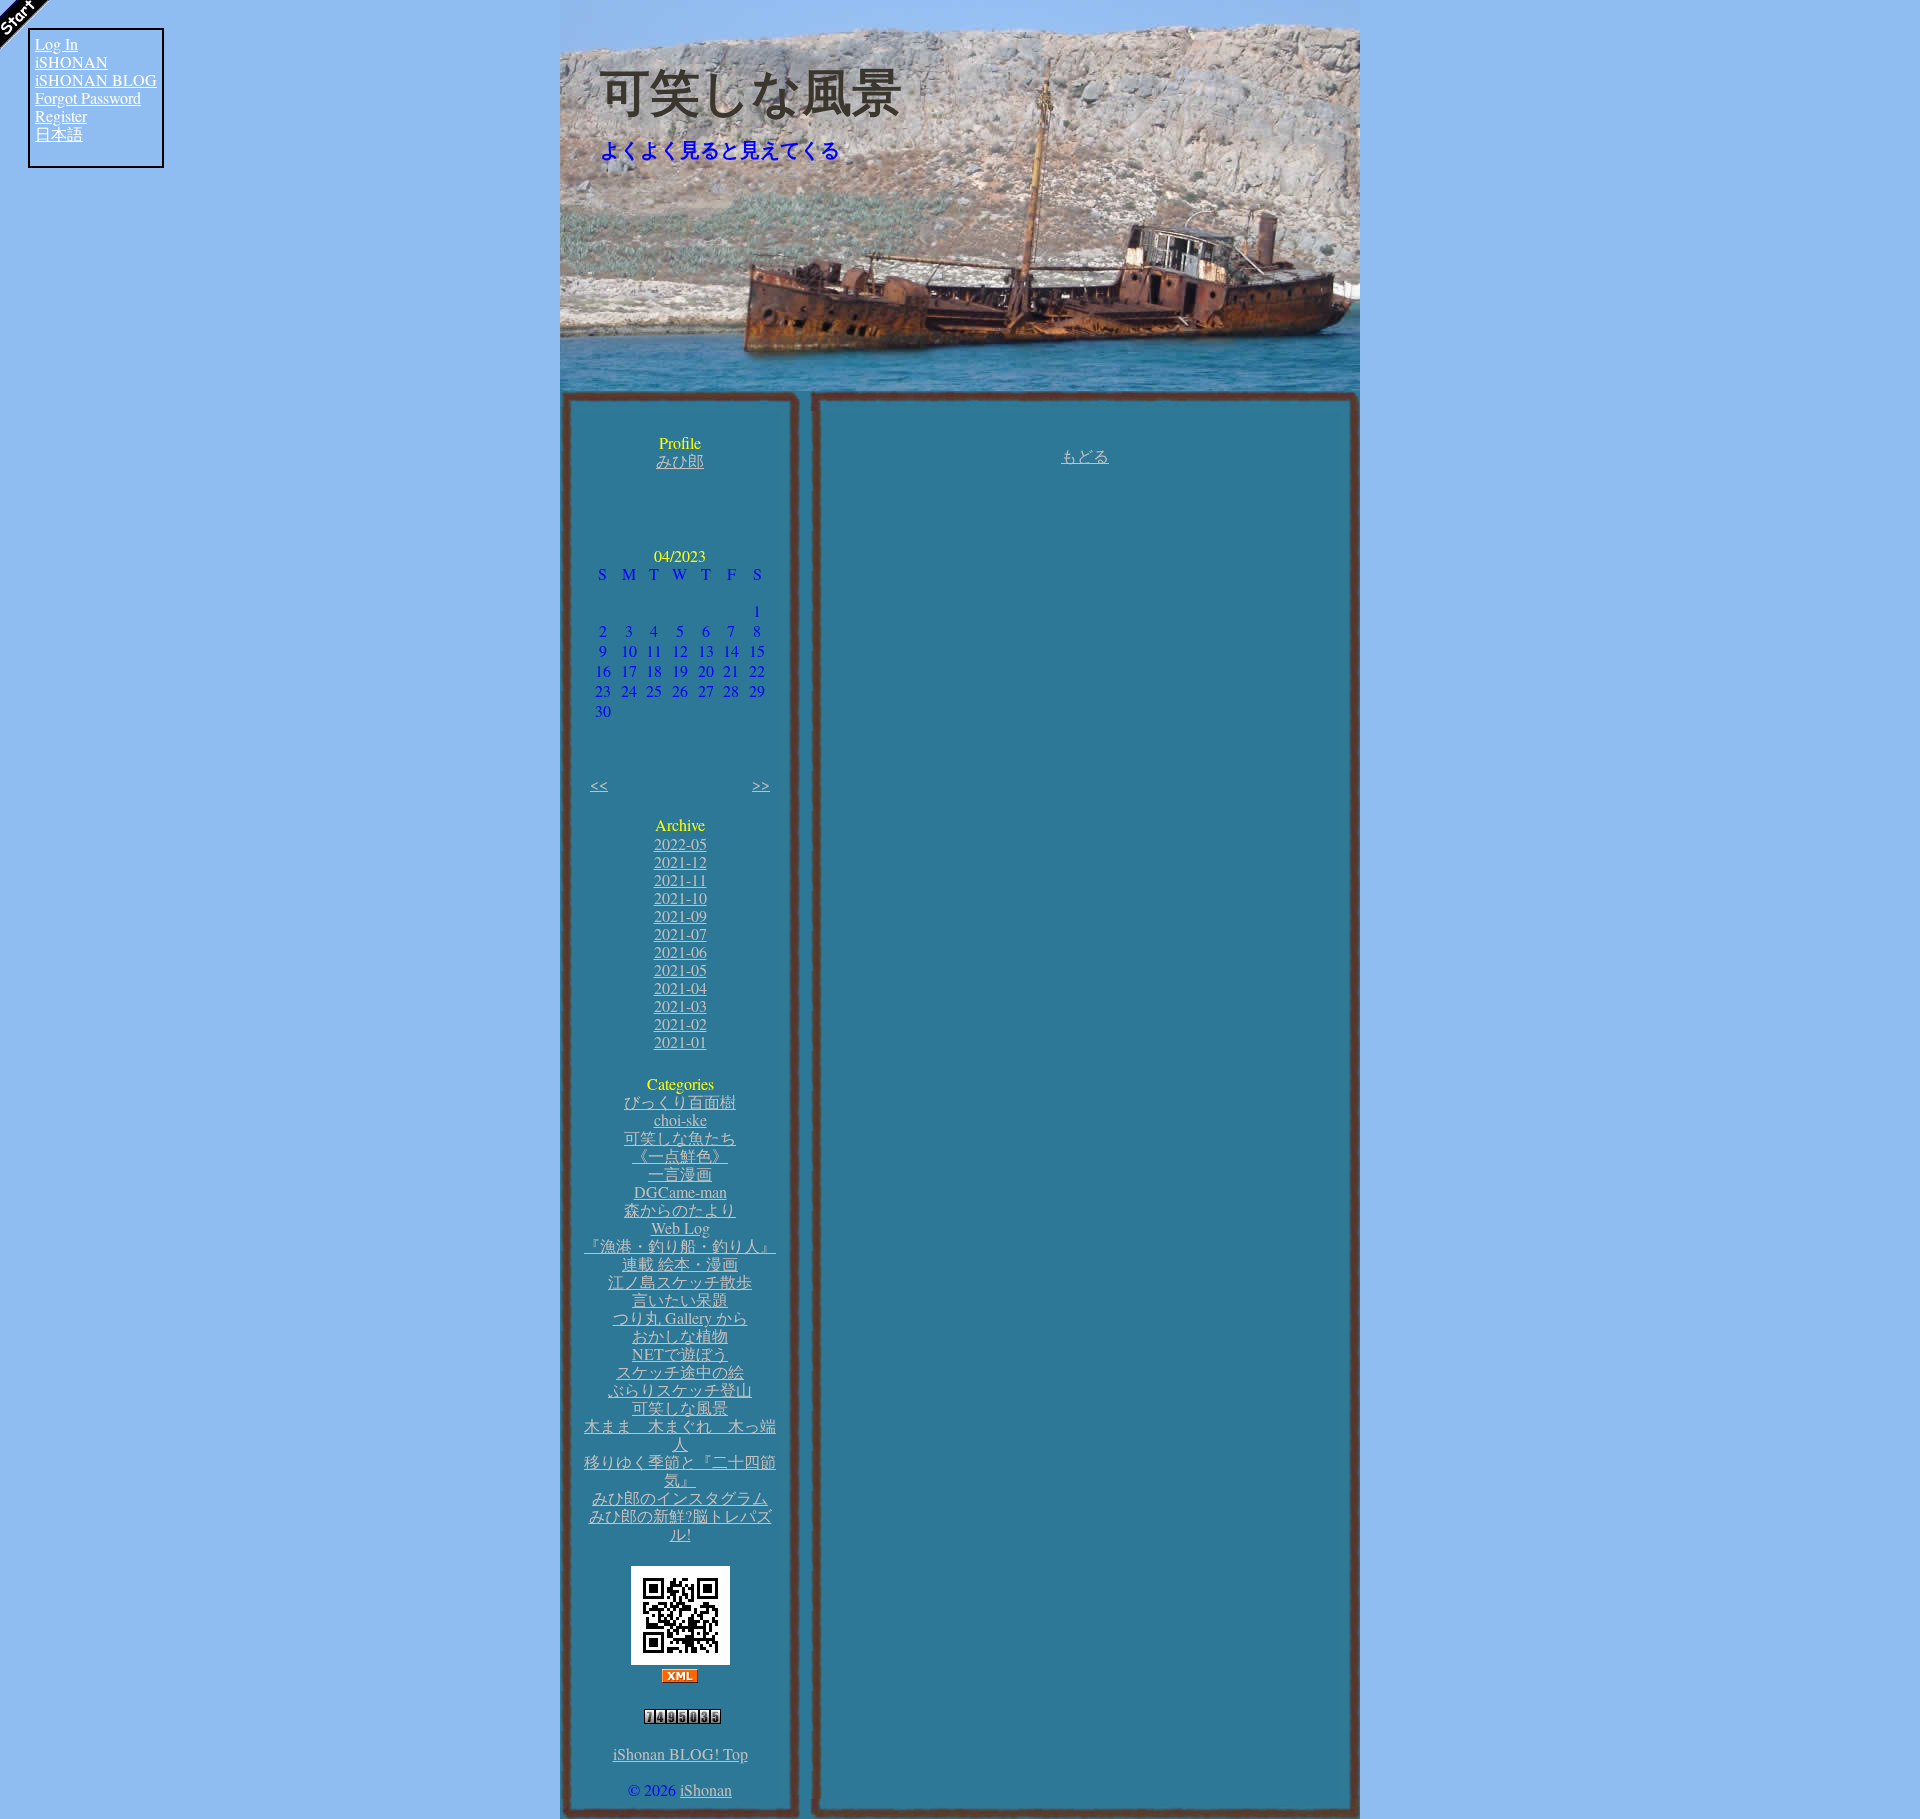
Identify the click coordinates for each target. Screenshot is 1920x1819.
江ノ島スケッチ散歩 (680, 1281)
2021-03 (680, 1005)
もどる (1085, 455)
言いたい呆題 (680, 1299)
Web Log (680, 1227)
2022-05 (680, 843)
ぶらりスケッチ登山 (680, 1389)
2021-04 (680, 987)
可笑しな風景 (751, 93)
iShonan (706, 1789)
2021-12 (680, 861)
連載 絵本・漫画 (680, 1263)
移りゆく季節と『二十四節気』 (680, 1470)
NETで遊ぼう (680, 1353)
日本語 (59, 134)
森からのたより (680, 1209)
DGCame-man (680, 1191)
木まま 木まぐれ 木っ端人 (680, 1434)
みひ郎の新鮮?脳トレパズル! (680, 1524)
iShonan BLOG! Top (680, 1753)
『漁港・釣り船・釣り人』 (680, 1245)
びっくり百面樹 (680, 1101)
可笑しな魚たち (680, 1137)
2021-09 (680, 915)
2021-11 (680, 879)
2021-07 (680, 933)
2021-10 (680, 897)
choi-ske (680, 1119)
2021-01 (680, 1041)
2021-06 (680, 951)
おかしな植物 (680, 1335)
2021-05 (680, 969)
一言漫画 (680, 1173)
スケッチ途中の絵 (680, 1371)
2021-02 (680, 1023)
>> (761, 783)
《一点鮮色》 (680, 1155)
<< (599, 783)
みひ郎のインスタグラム (680, 1497)
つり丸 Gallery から (680, 1317)
